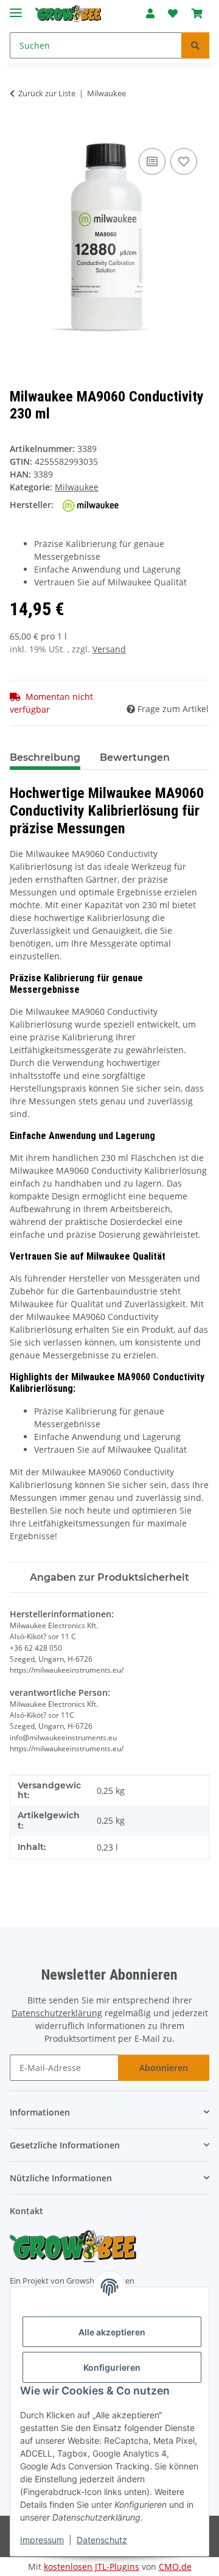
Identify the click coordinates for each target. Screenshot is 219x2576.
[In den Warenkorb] (19, 132)
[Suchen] (195, 45)
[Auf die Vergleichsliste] (152, 161)
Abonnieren (164, 2068)
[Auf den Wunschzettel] (184, 161)
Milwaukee (77, 487)
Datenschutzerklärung (57, 2013)
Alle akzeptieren (112, 2332)
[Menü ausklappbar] (16, 8)
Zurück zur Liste (47, 93)
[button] (150, 13)
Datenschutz (102, 2540)
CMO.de (175, 2567)
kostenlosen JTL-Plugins (92, 2567)
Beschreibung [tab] (45, 757)
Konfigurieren (112, 2367)
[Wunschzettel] (173, 13)
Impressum (42, 2540)
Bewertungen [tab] (135, 757)
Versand (109, 649)
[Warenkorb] (197, 13)
